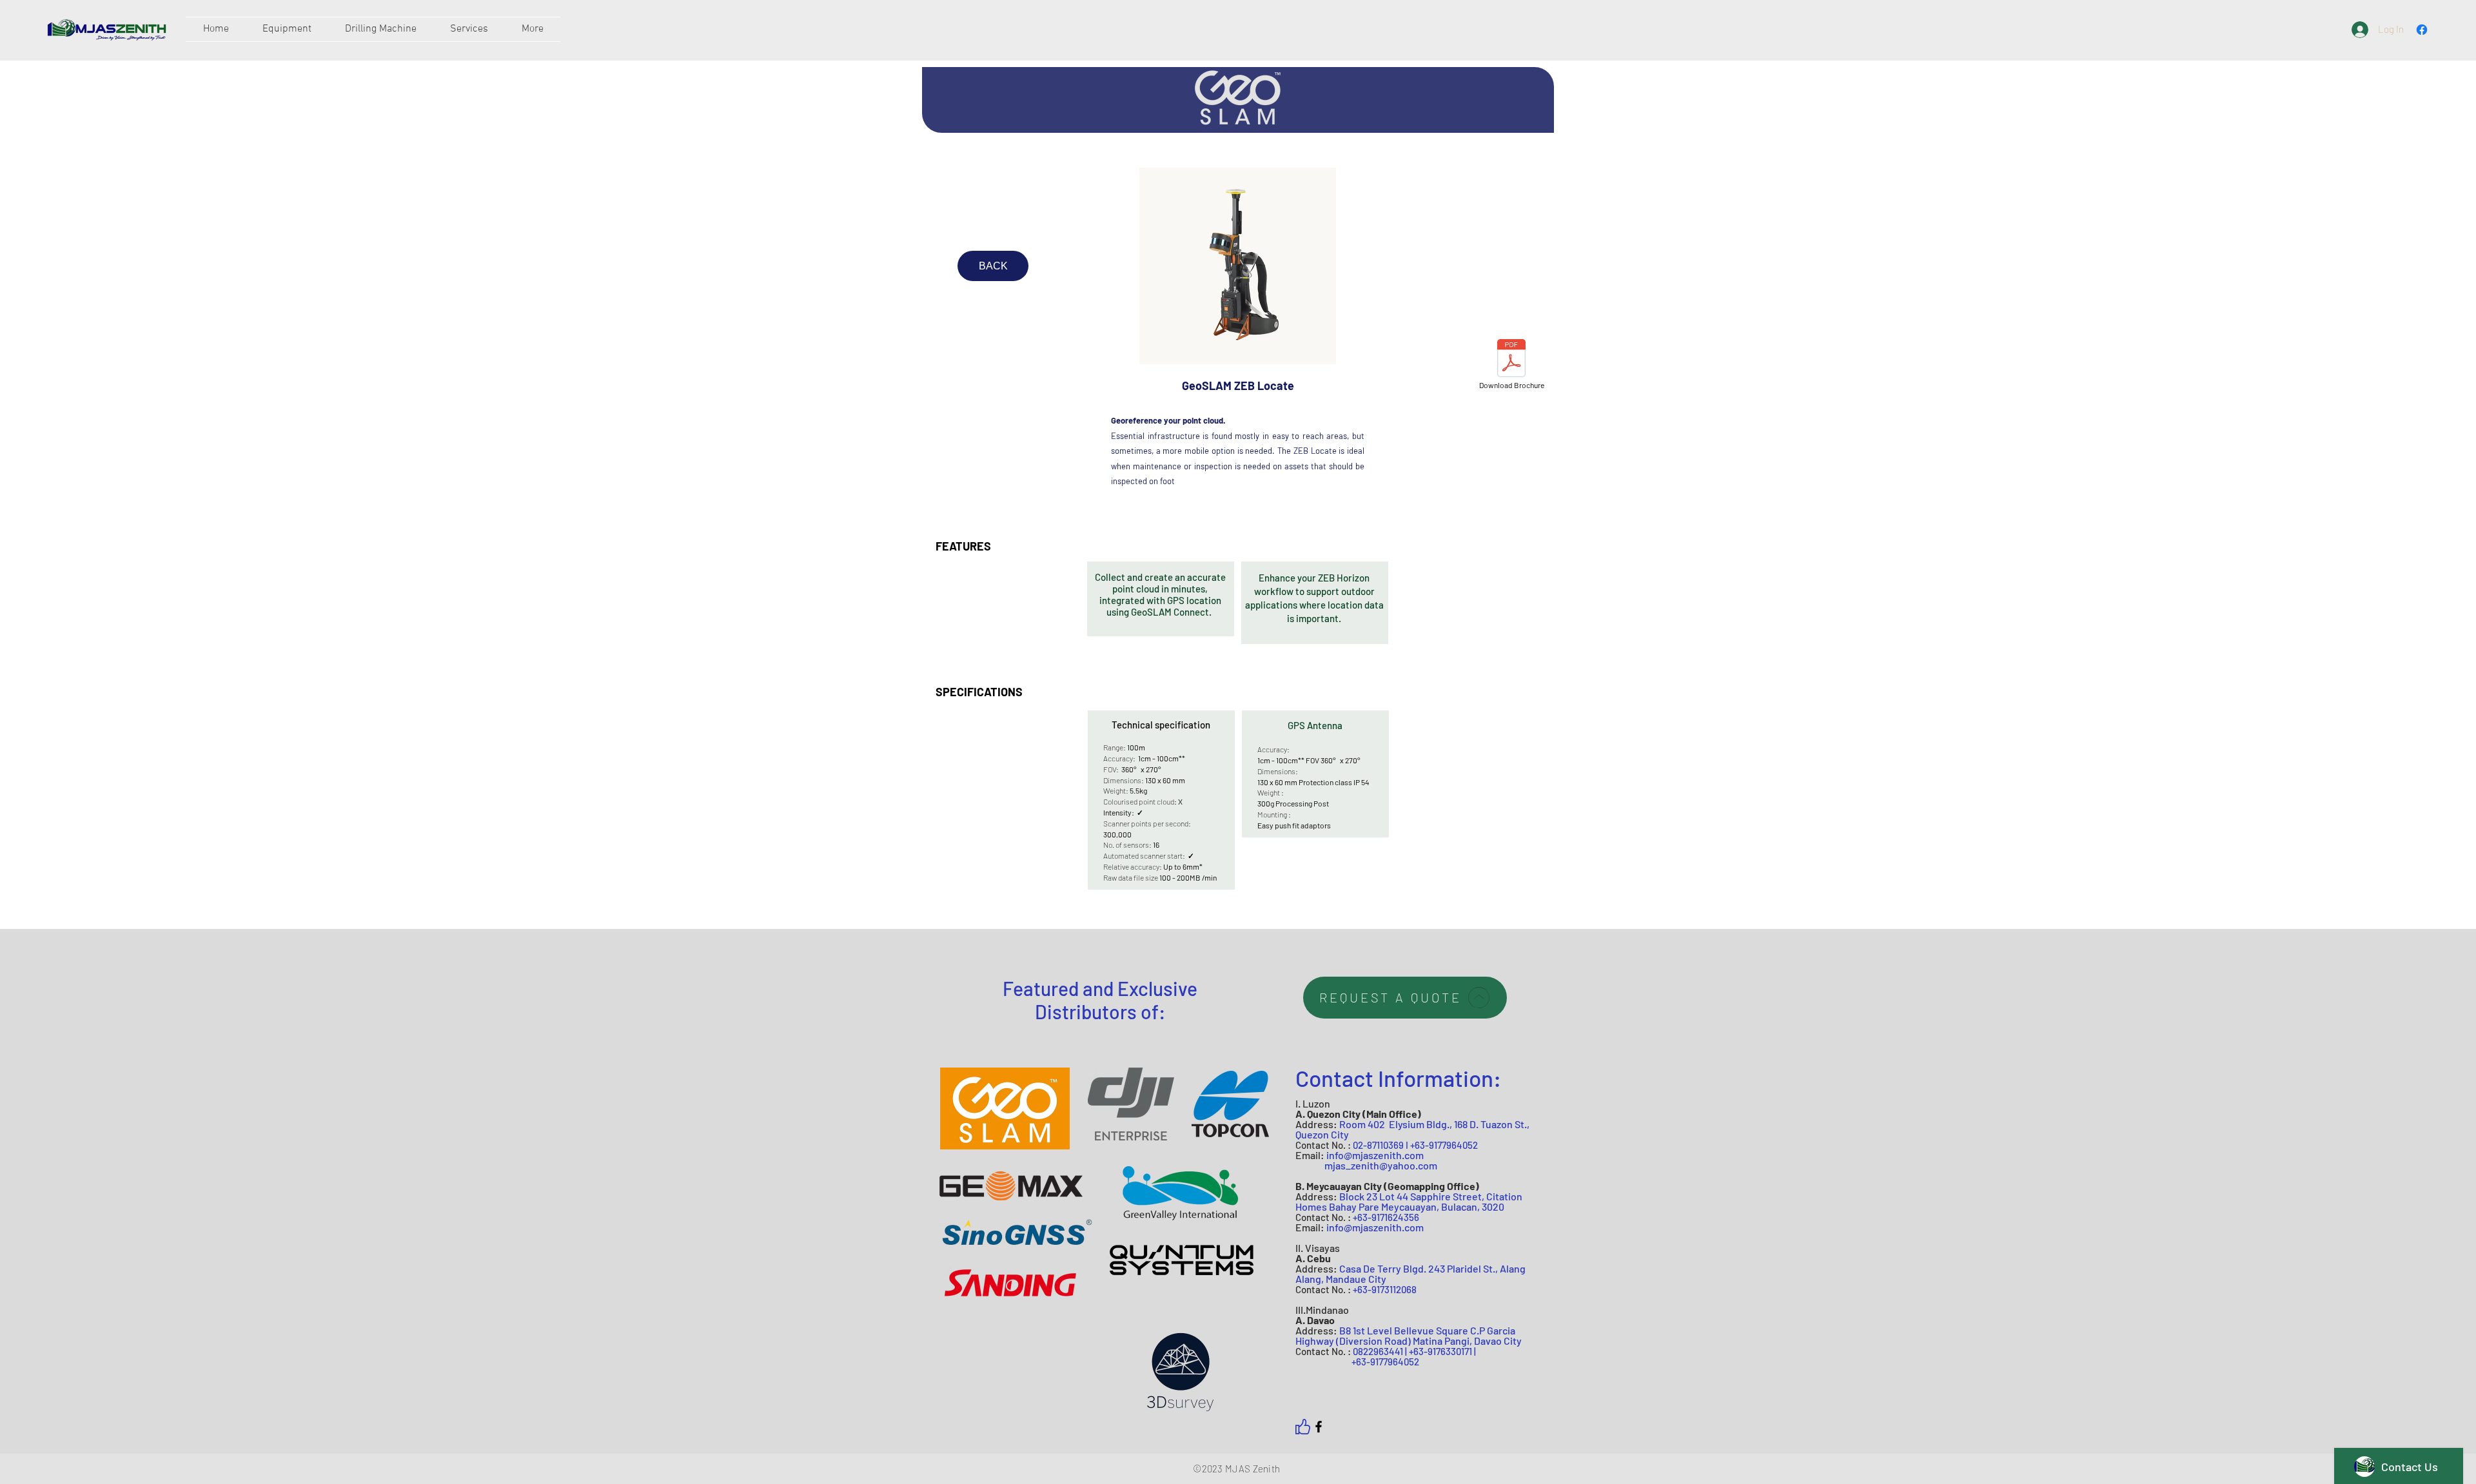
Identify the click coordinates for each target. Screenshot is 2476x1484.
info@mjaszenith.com (1375, 1155)
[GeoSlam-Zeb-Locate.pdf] (1511, 360)
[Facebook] (1319, 1427)
